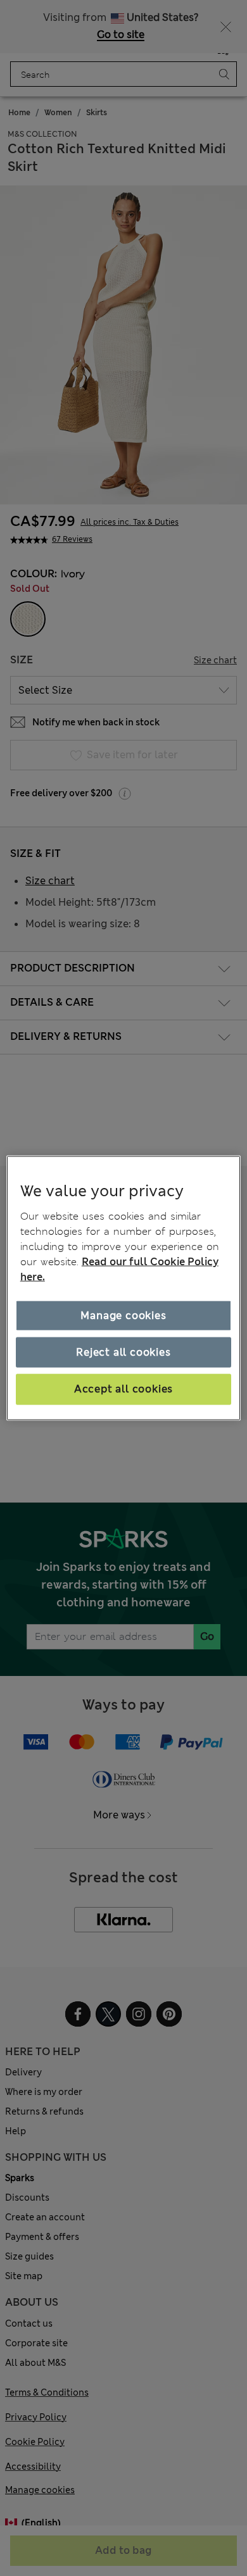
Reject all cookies (123, 1352)
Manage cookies (123, 1315)
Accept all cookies (123, 1389)
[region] (124, 1288)
